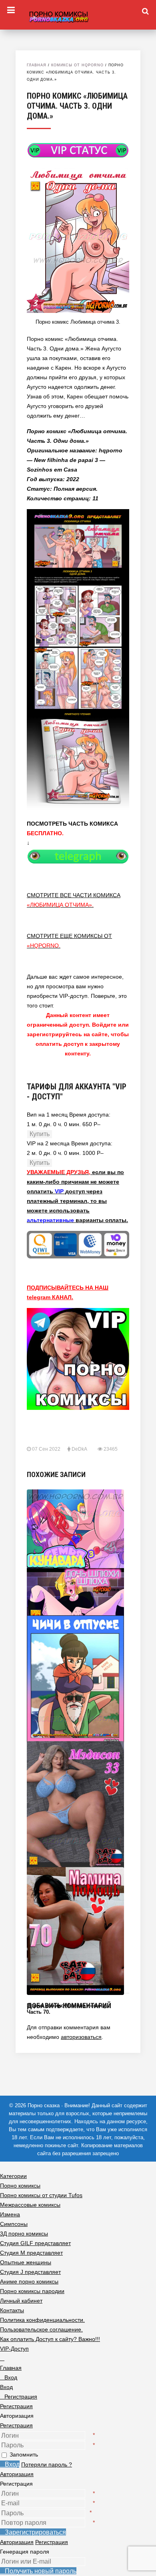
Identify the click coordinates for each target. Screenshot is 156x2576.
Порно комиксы (20, 2186)
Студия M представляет (31, 2253)
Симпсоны (14, 2224)
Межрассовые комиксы (30, 2205)
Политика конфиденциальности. (42, 2320)
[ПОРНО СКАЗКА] (78, 16)
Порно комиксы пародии (32, 2291)
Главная (37, 65)
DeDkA (79, 1449)
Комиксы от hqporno (77, 65)
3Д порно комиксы (24, 2234)
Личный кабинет (21, 2301)
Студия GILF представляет (35, 2243)
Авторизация (17, 2474)
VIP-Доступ (14, 2349)
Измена (10, 2214)
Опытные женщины (26, 2262)
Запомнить (24, 2455)
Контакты (12, 2310)
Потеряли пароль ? (47, 2465)
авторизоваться (81, 2037)
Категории (13, 2176)
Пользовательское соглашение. (41, 2329)
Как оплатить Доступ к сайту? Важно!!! (50, 2339)
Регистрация (16, 2425)
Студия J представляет (30, 2272)
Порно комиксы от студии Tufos (41, 2195)
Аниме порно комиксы (29, 2281)
